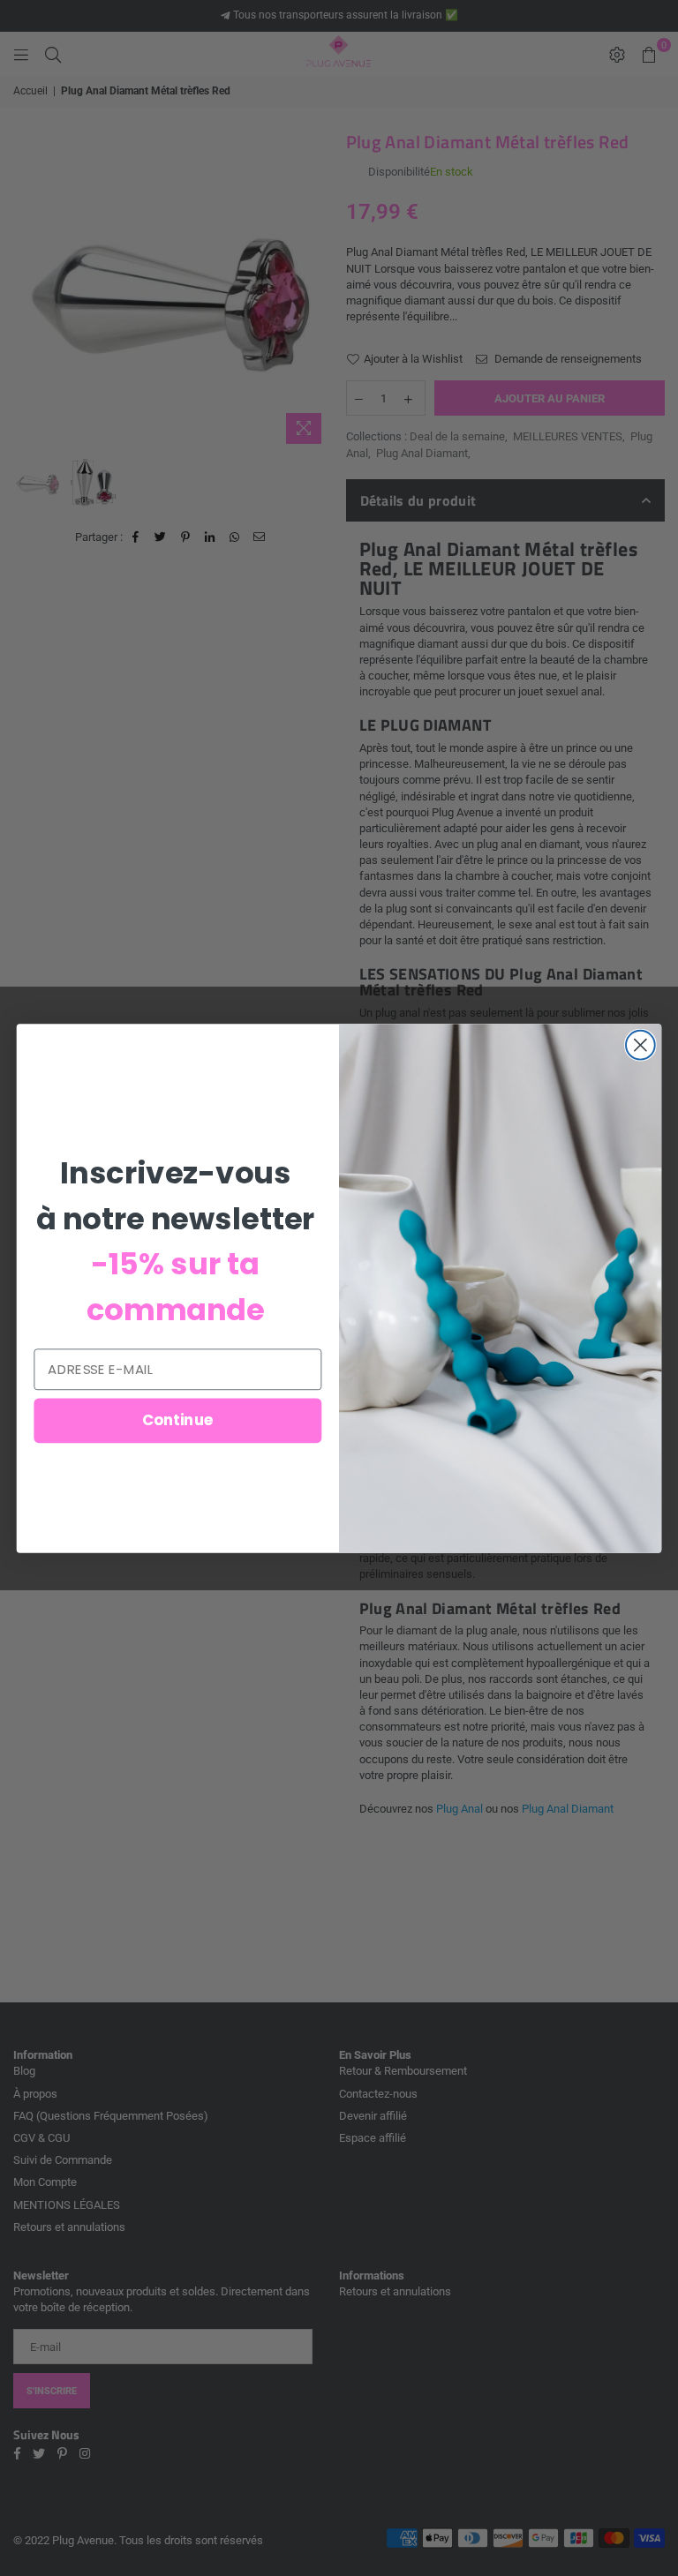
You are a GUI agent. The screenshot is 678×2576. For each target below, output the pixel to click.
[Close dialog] (640, 1044)
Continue (178, 1419)
